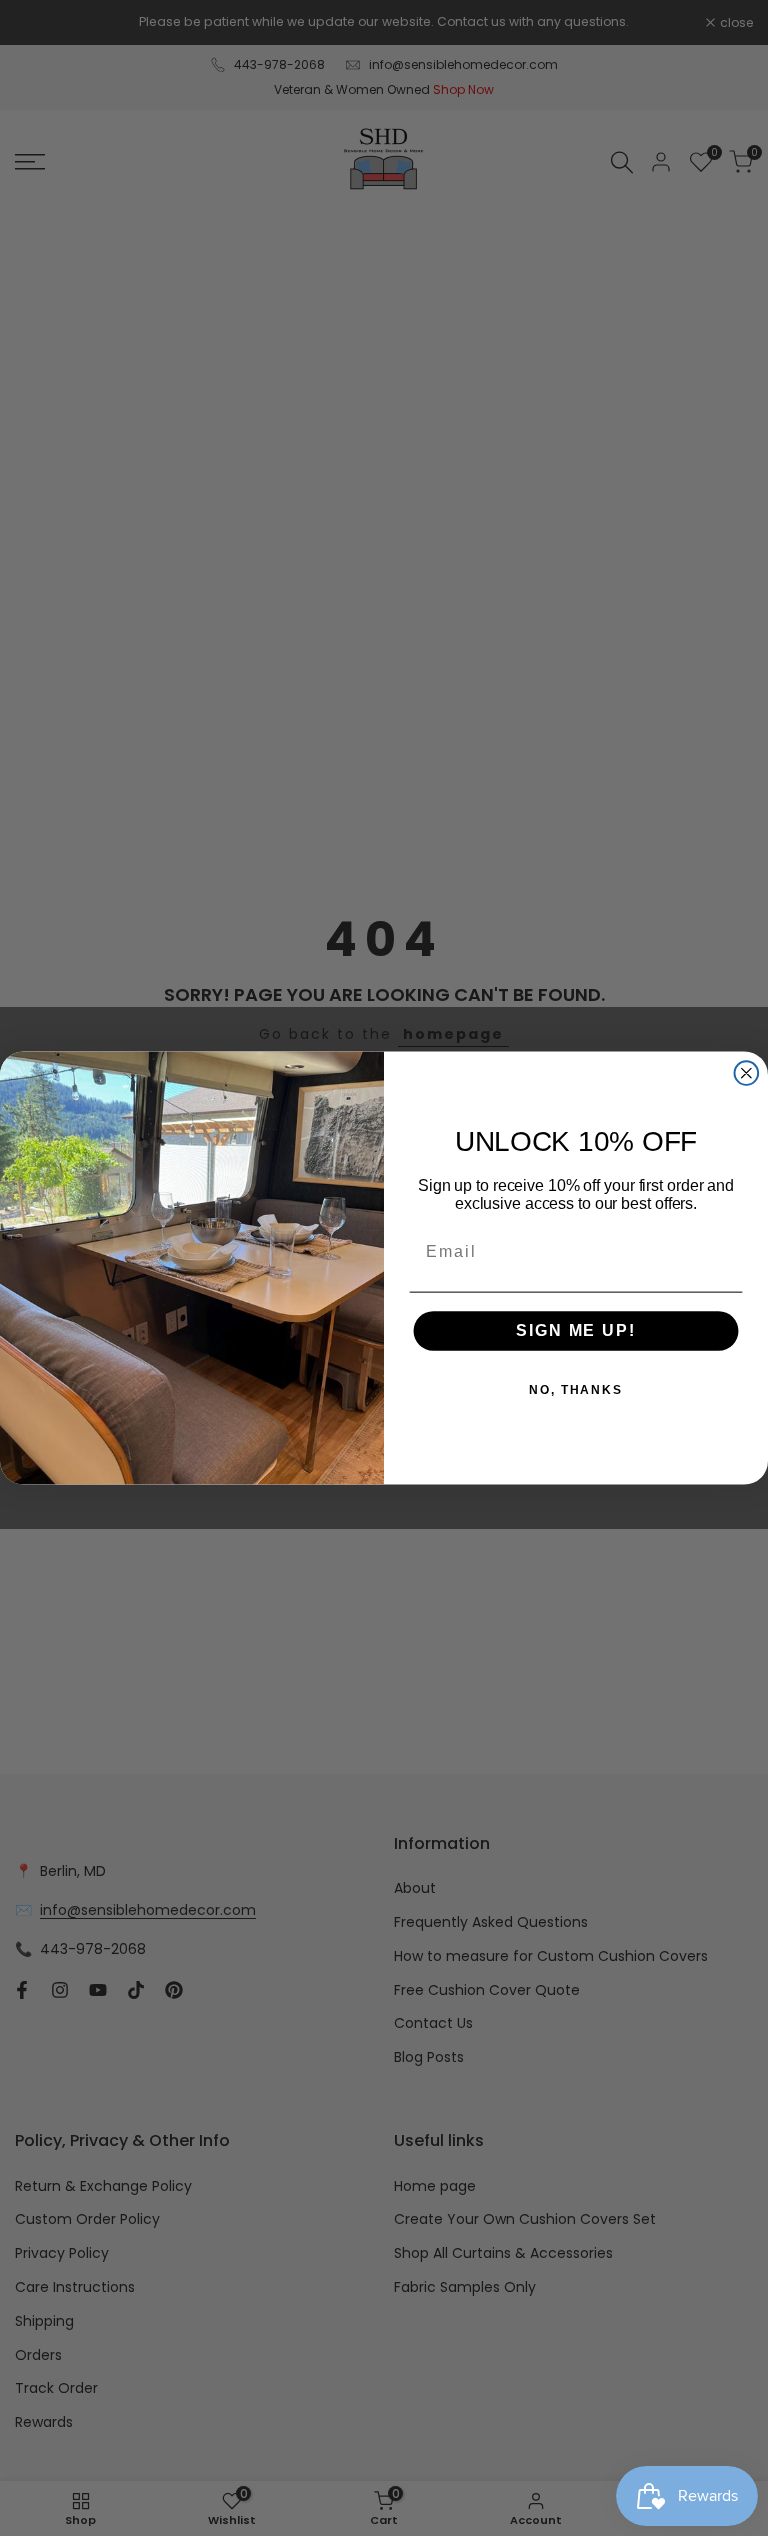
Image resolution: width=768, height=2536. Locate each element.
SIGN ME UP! (575, 1331)
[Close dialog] (747, 1073)
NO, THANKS (576, 1391)
